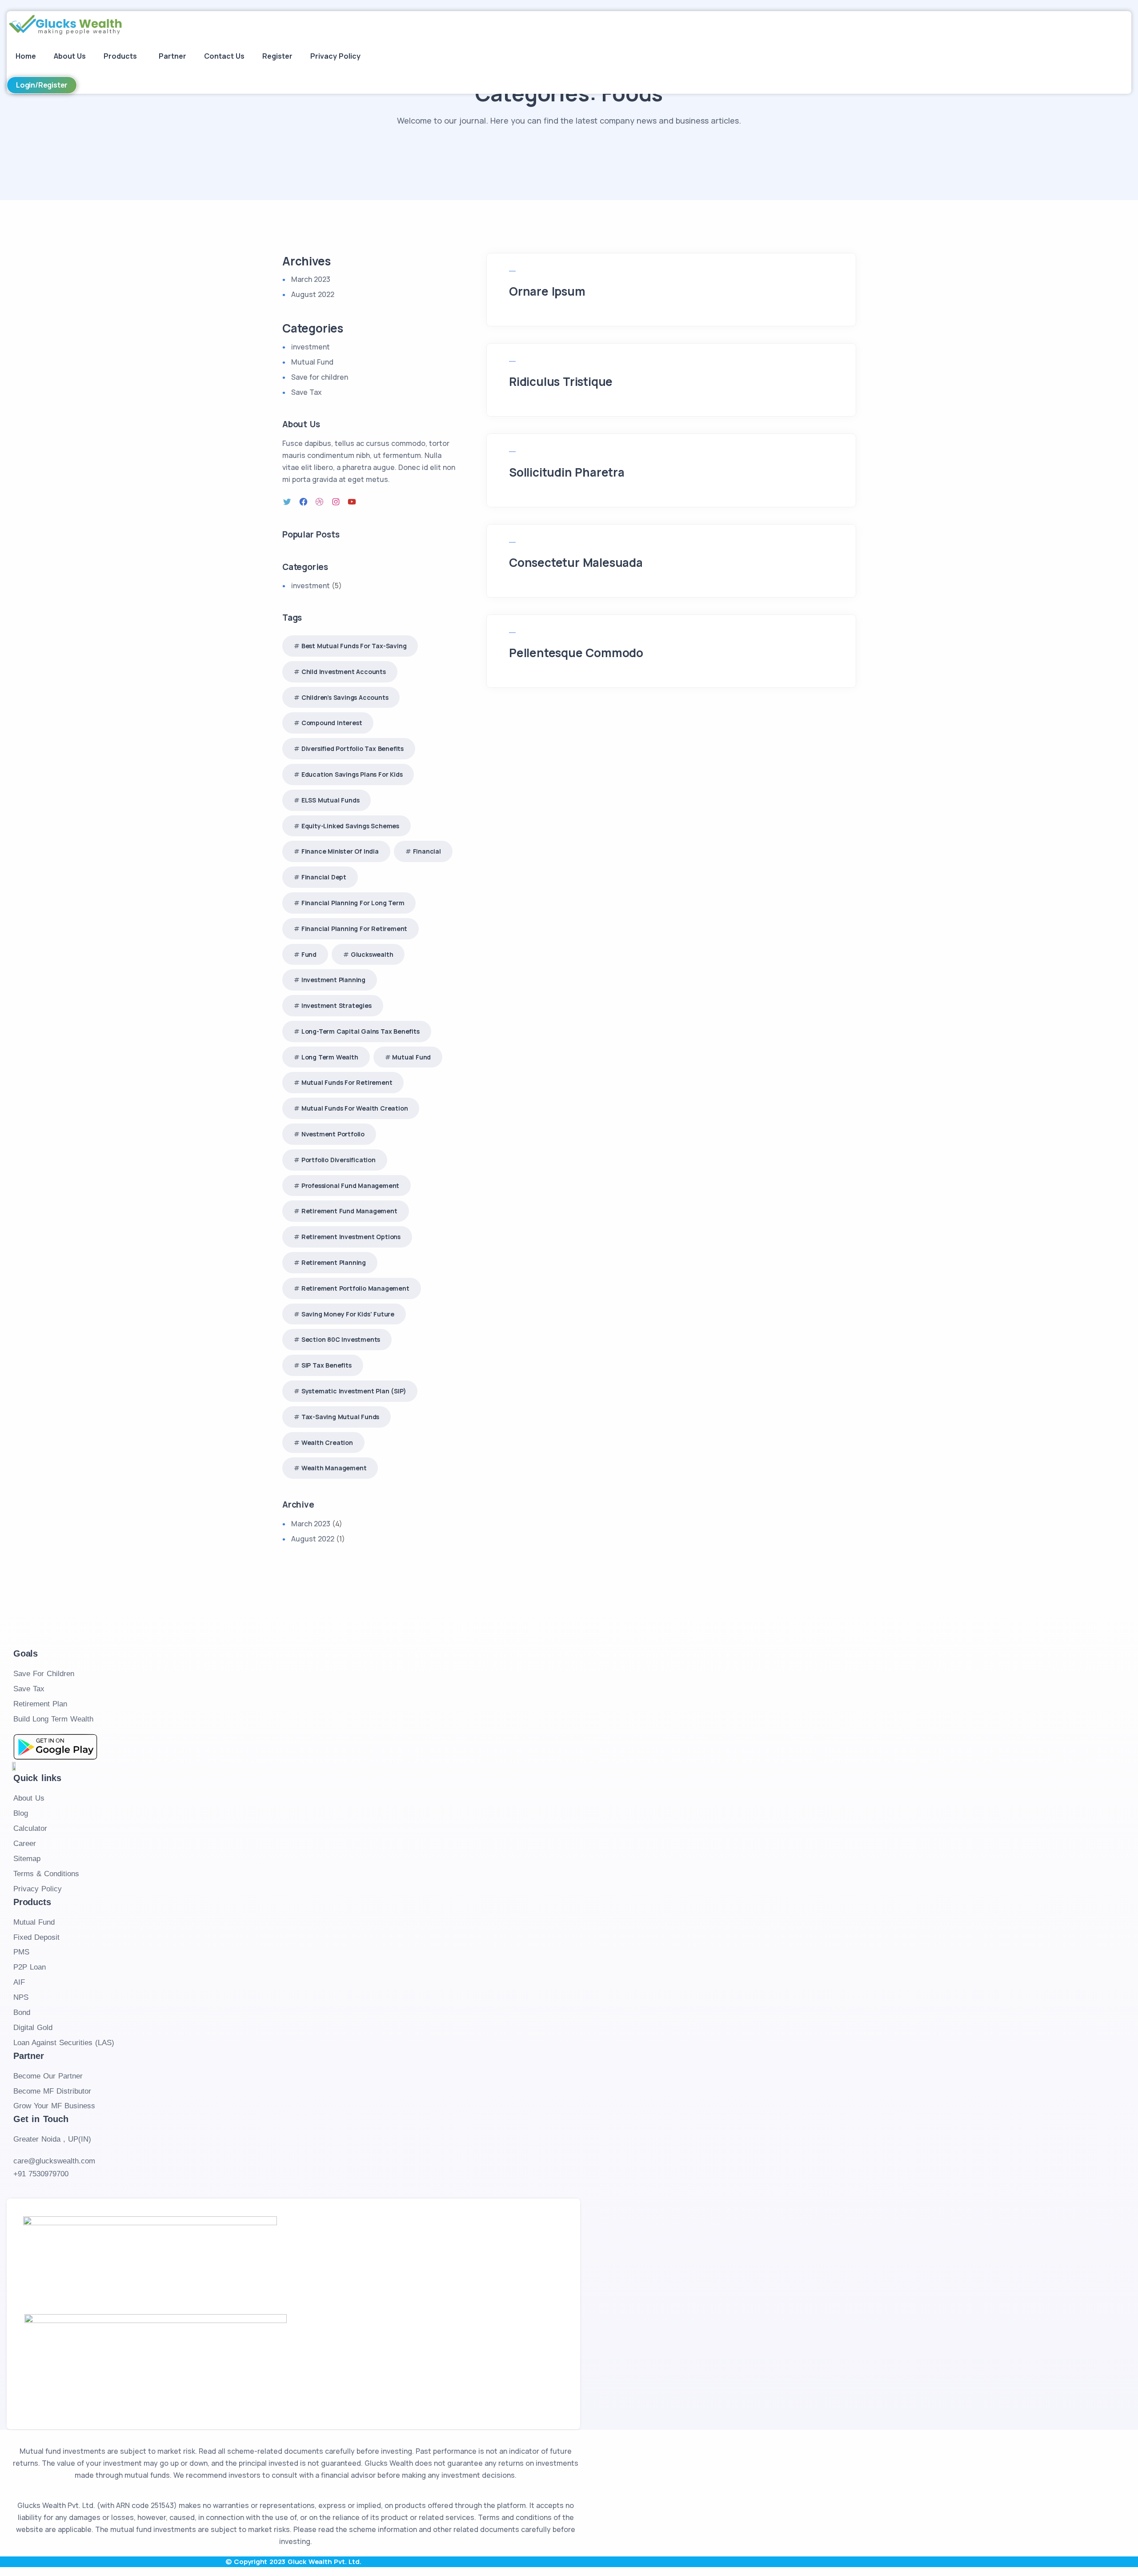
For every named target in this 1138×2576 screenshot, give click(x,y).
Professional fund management (350, 1186)
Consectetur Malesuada (576, 562)
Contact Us (224, 56)
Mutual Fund (312, 362)
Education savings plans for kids (352, 774)
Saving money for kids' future (348, 1314)
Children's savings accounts (345, 697)
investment (311, 347)
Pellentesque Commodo (576, 653)
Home (26, 56)
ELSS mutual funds (331, 800)
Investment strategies (337, 1005)
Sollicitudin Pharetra (567, 472)
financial (427, 851)
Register (277, 56)
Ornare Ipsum (547, 291)
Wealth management (334, 1468)
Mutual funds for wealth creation (355, 1108)
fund (309, 954)
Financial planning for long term (353, 903)
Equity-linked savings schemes (350, 826)
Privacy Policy (335, 56)
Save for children (320, 377)
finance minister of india (340, 851)
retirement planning (334, 1262)
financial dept (324, 877)
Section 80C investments (341, 1339)
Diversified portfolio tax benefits (353, 748)
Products (120, 56)
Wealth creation (327, 1442)
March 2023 (311, 279)
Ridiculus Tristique (561, 381)
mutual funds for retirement (347, 1082)
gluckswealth (372, 954)
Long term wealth (330, 1057)
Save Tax (307, 392)
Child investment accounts (344, 672)
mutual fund (411, 1057)
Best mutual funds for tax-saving (354, 646)
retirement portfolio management (355, 1288)
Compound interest (332, 723)
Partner (172, 56)
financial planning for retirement (354, 929)
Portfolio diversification (339, 1160)
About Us (70, 56)
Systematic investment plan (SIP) (354, 1391)
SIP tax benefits (327, 1365)
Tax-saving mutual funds (340, 1417)
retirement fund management (349, 1211)
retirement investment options (351, 1237)
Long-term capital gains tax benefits (361, 1031)
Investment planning (333, 980)
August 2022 (313, 294)
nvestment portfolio (333, 1134)
